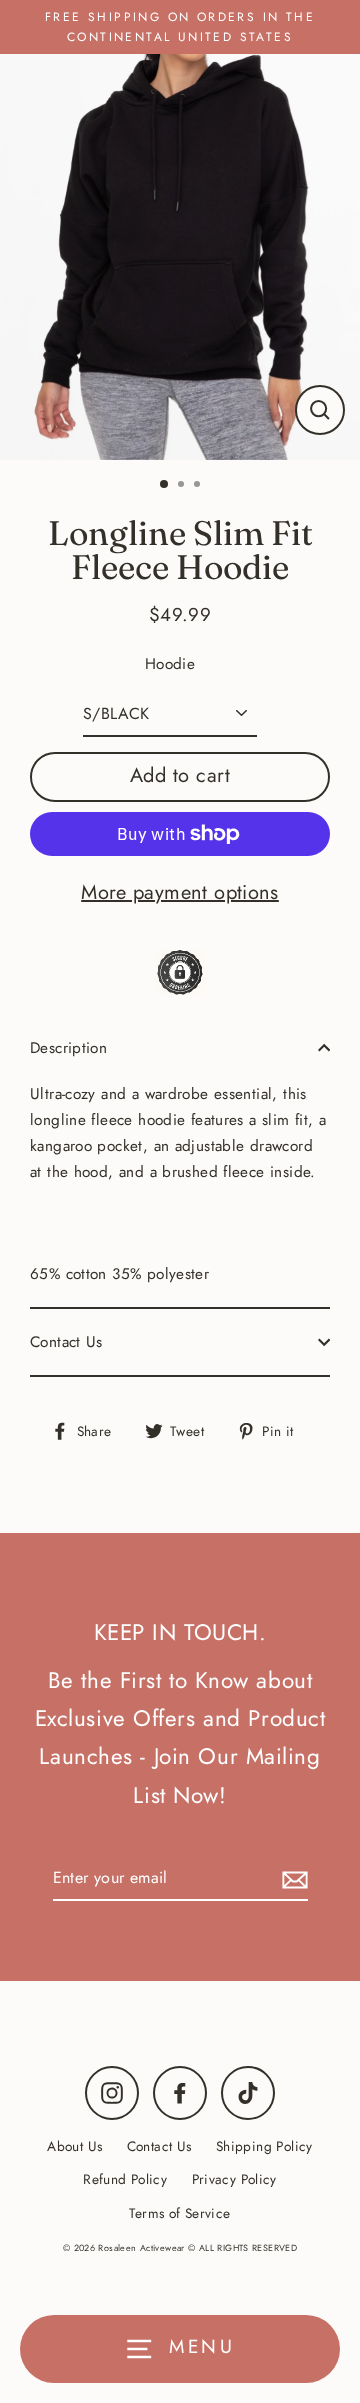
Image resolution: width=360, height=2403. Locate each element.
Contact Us (66, 1342)
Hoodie (170, 664)
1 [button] (165, 485)
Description (68, 1048)
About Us (74, 2146)
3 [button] (199, 486)
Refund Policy (125, 2179)
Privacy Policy (234, 2179)
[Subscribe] (292, 1878)
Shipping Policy (264, 2146)
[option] (180, 257)
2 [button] (183, 486)
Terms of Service (179, 2213)
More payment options (180, 892)
